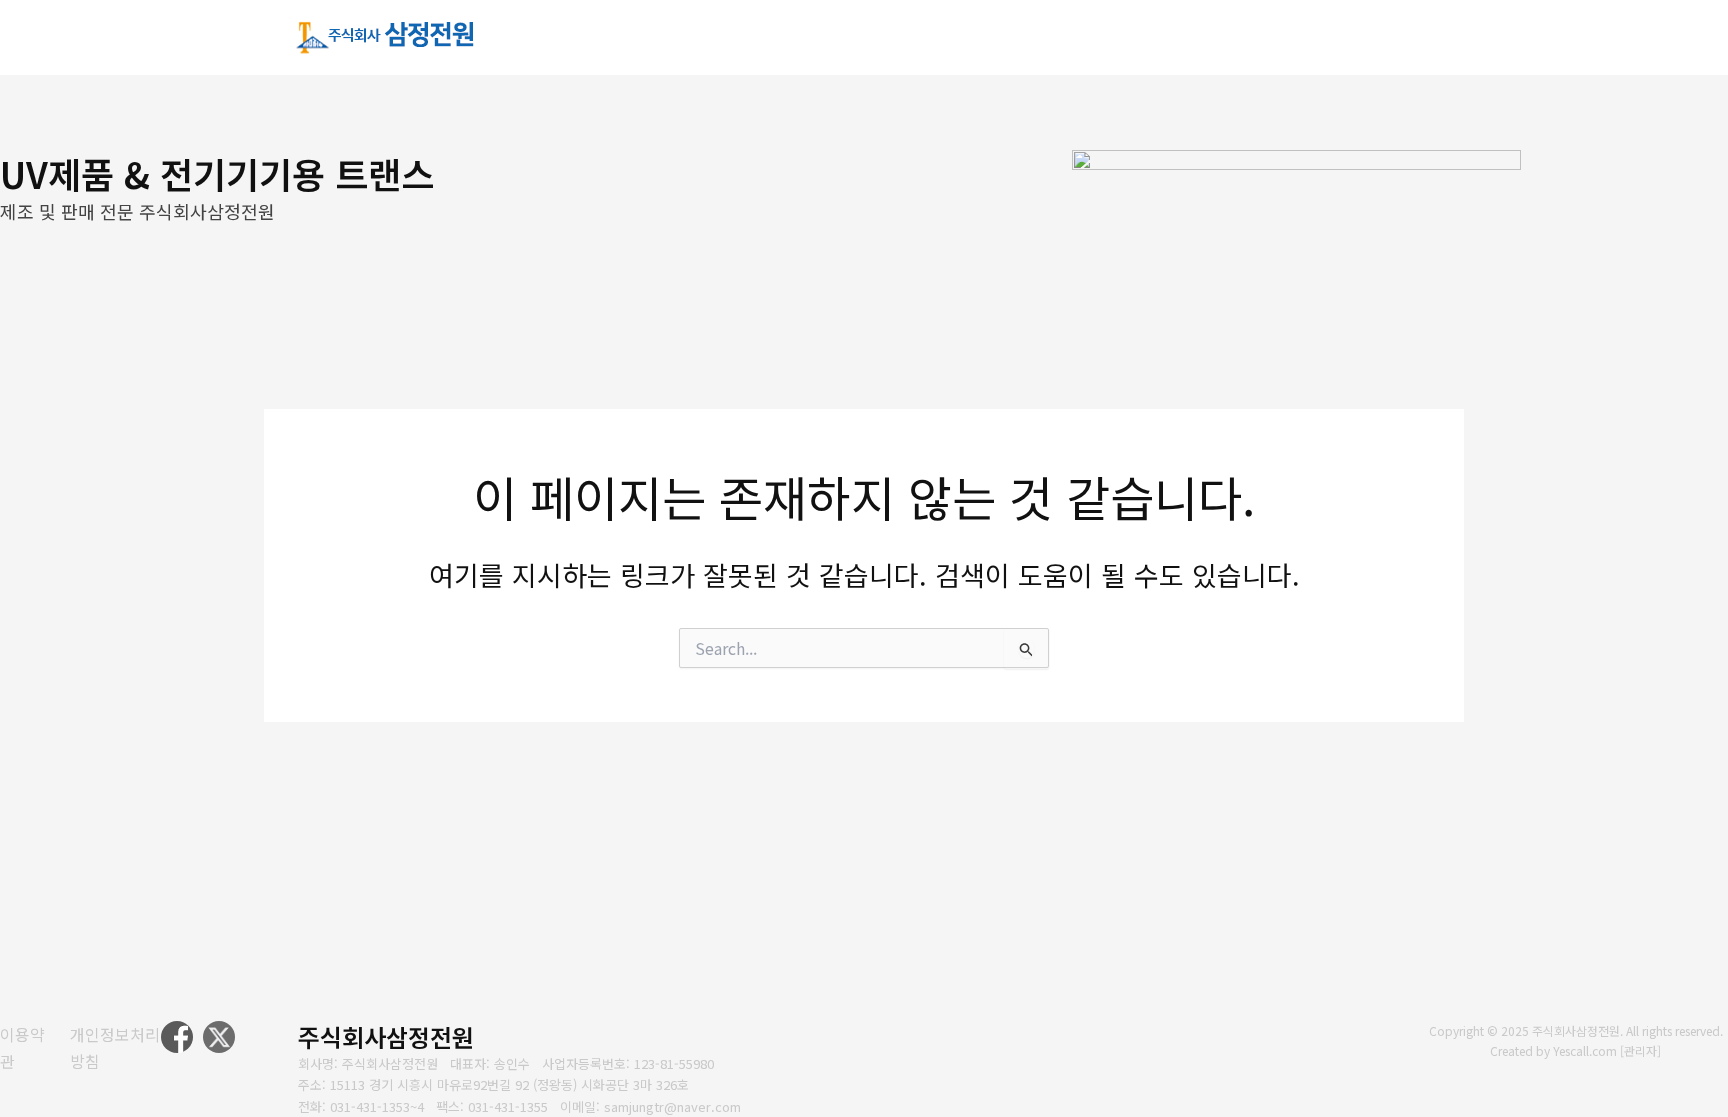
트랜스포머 (1172, 38)
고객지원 (1291, 38)
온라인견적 (1410, 38)
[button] (987, 39)
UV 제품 (1055, 38)
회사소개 (947, 38)
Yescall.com (1585, 1050)
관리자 (1640, 1050)
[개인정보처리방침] (115, 1047)
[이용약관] (22, 1047)
